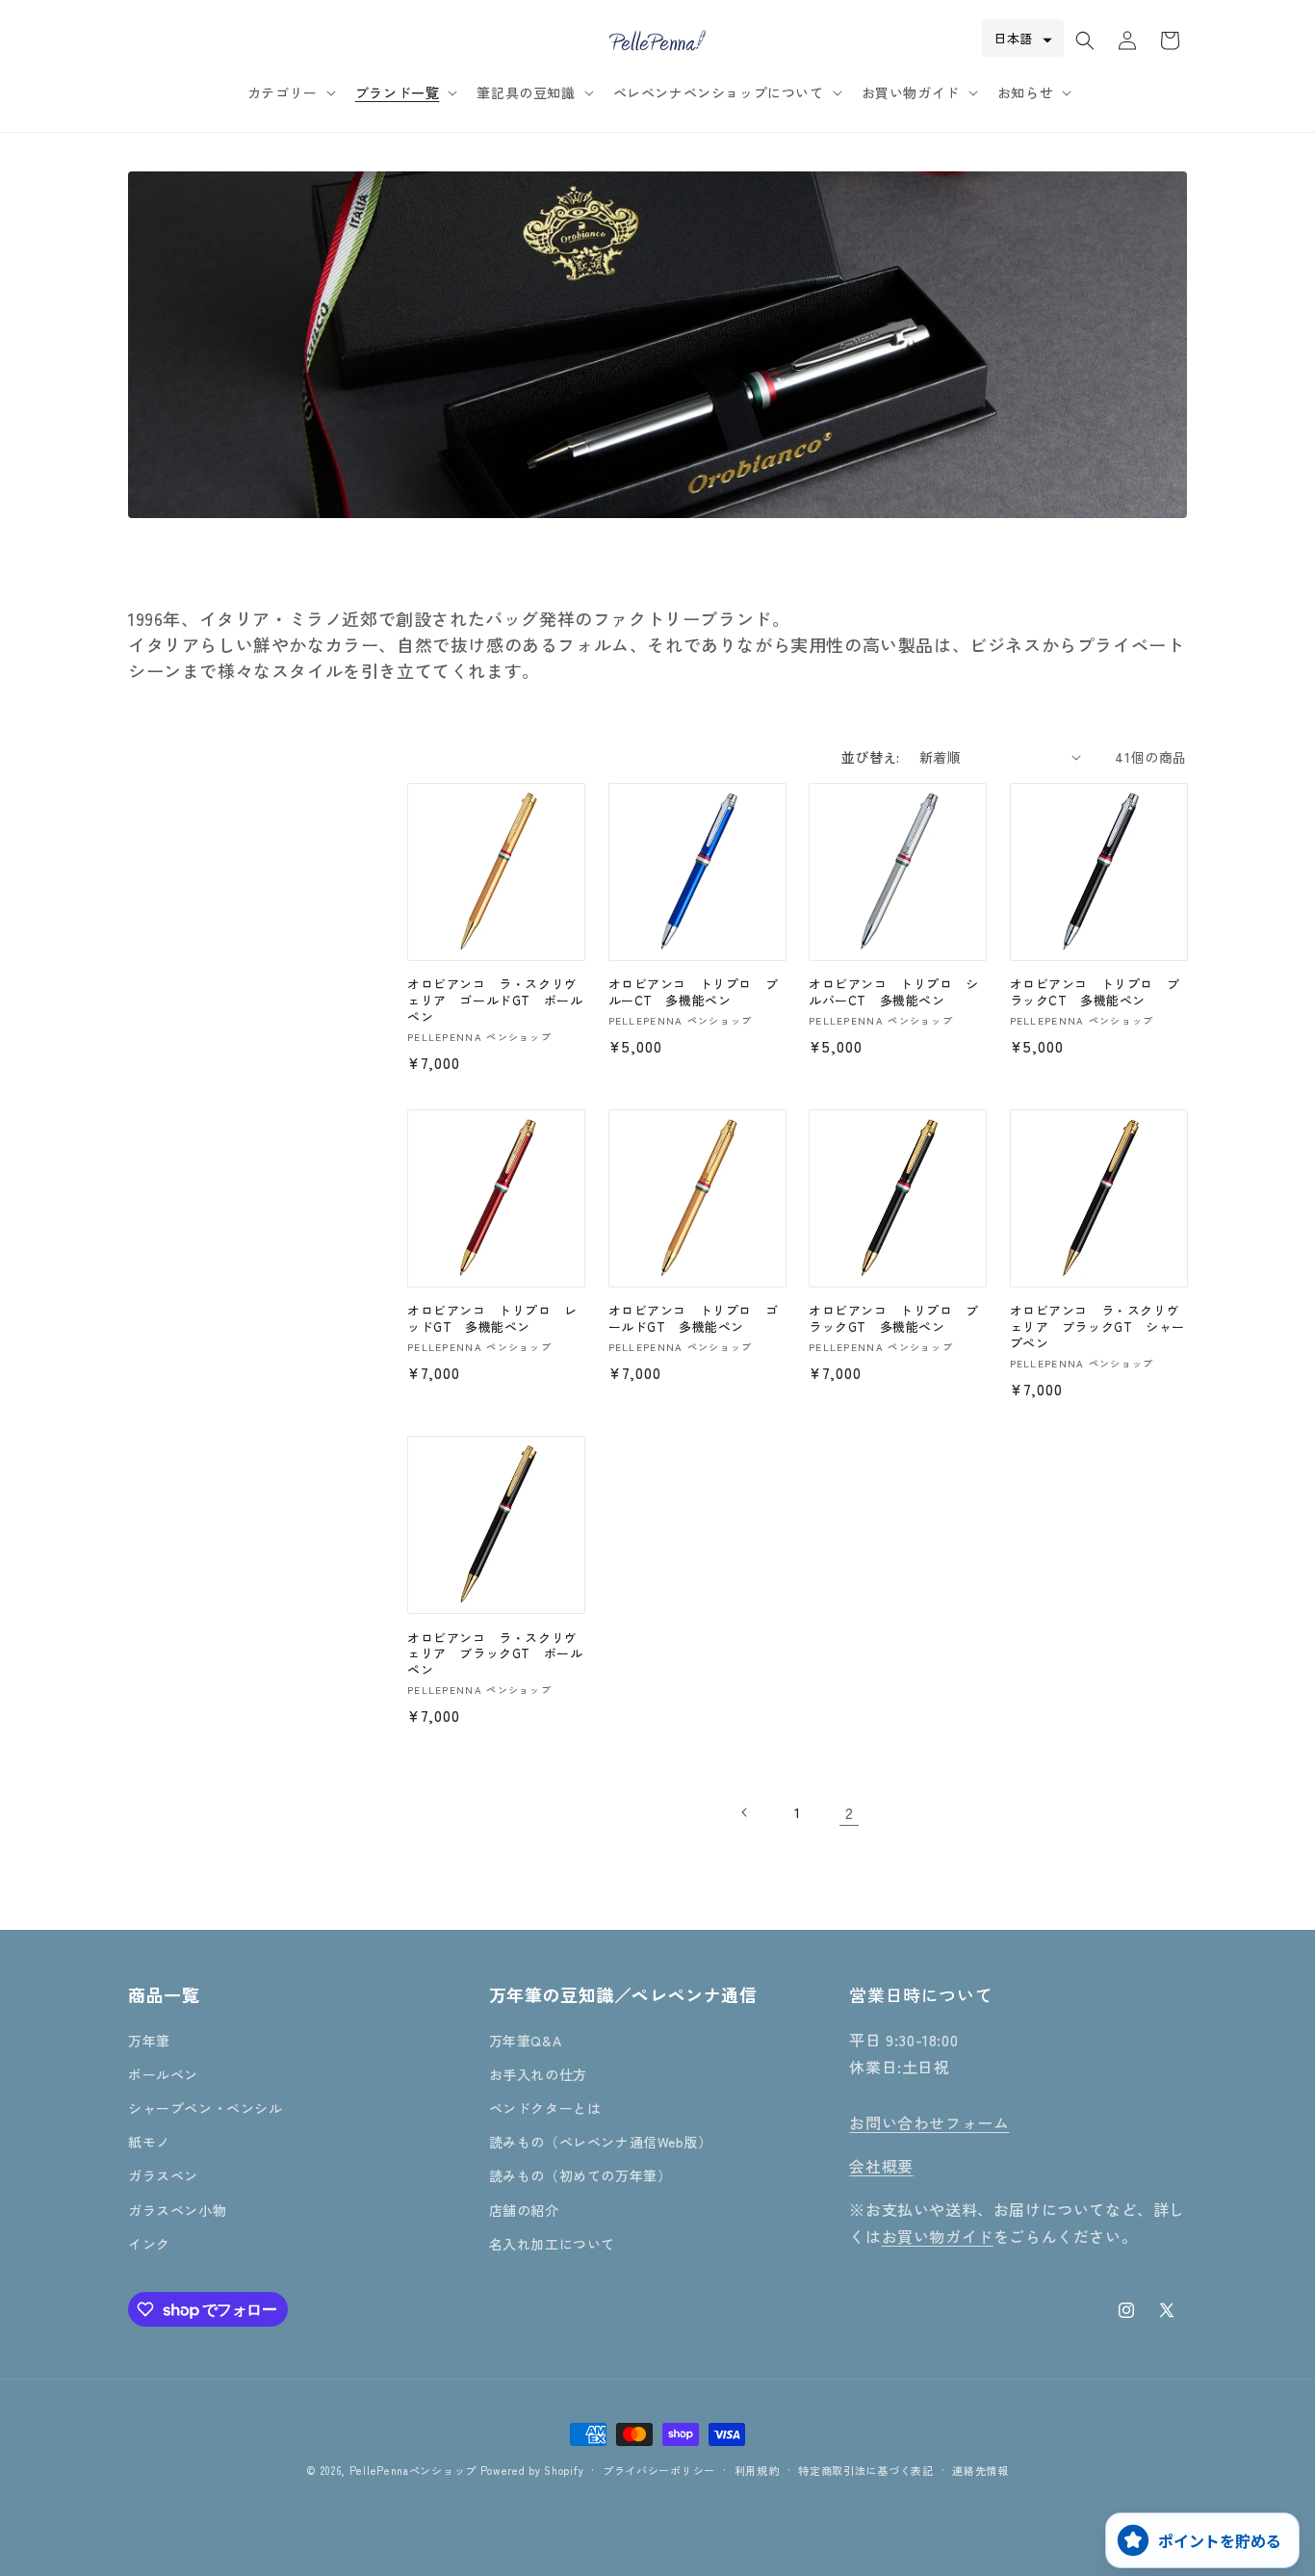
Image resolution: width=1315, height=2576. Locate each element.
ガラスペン (163, 2175)
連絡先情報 (980, 2470)
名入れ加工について (552, 2244)
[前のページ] (745, 1812)
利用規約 (757, 2470)
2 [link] (850, 1812)
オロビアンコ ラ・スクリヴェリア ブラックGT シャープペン (1097, 1327)
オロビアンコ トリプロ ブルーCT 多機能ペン (694, 993)
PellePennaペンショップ (413, 2470)
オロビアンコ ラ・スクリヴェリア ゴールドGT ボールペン (495, 1001)
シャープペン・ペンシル (206, 2108)
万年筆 (149, 2041)
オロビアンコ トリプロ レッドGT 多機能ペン (492, 1319)
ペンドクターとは (545, 2108)
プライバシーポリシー (659, 2470)
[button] (290, 92)
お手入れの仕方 (538, 2074)
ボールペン (163, 2074)
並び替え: (871, 757)
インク (149, 2244)
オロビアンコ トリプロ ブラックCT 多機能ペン (1095, 993)
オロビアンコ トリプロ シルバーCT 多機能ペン (894, 993)
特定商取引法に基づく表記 (865, 2470)
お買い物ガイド (938, 2236)
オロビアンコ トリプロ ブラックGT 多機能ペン (894, 1319)
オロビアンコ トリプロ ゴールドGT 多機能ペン (694, 1319)
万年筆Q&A (526, 2041)
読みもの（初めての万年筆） (580, 2175)
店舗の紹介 (524, 2210)
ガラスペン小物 (177, 2210)
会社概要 (881, 2166)
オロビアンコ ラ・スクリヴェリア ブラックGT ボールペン (495, 1655)
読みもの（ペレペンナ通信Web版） (601, 2142)
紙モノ (149, 2142)
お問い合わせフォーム (929, 2122)
